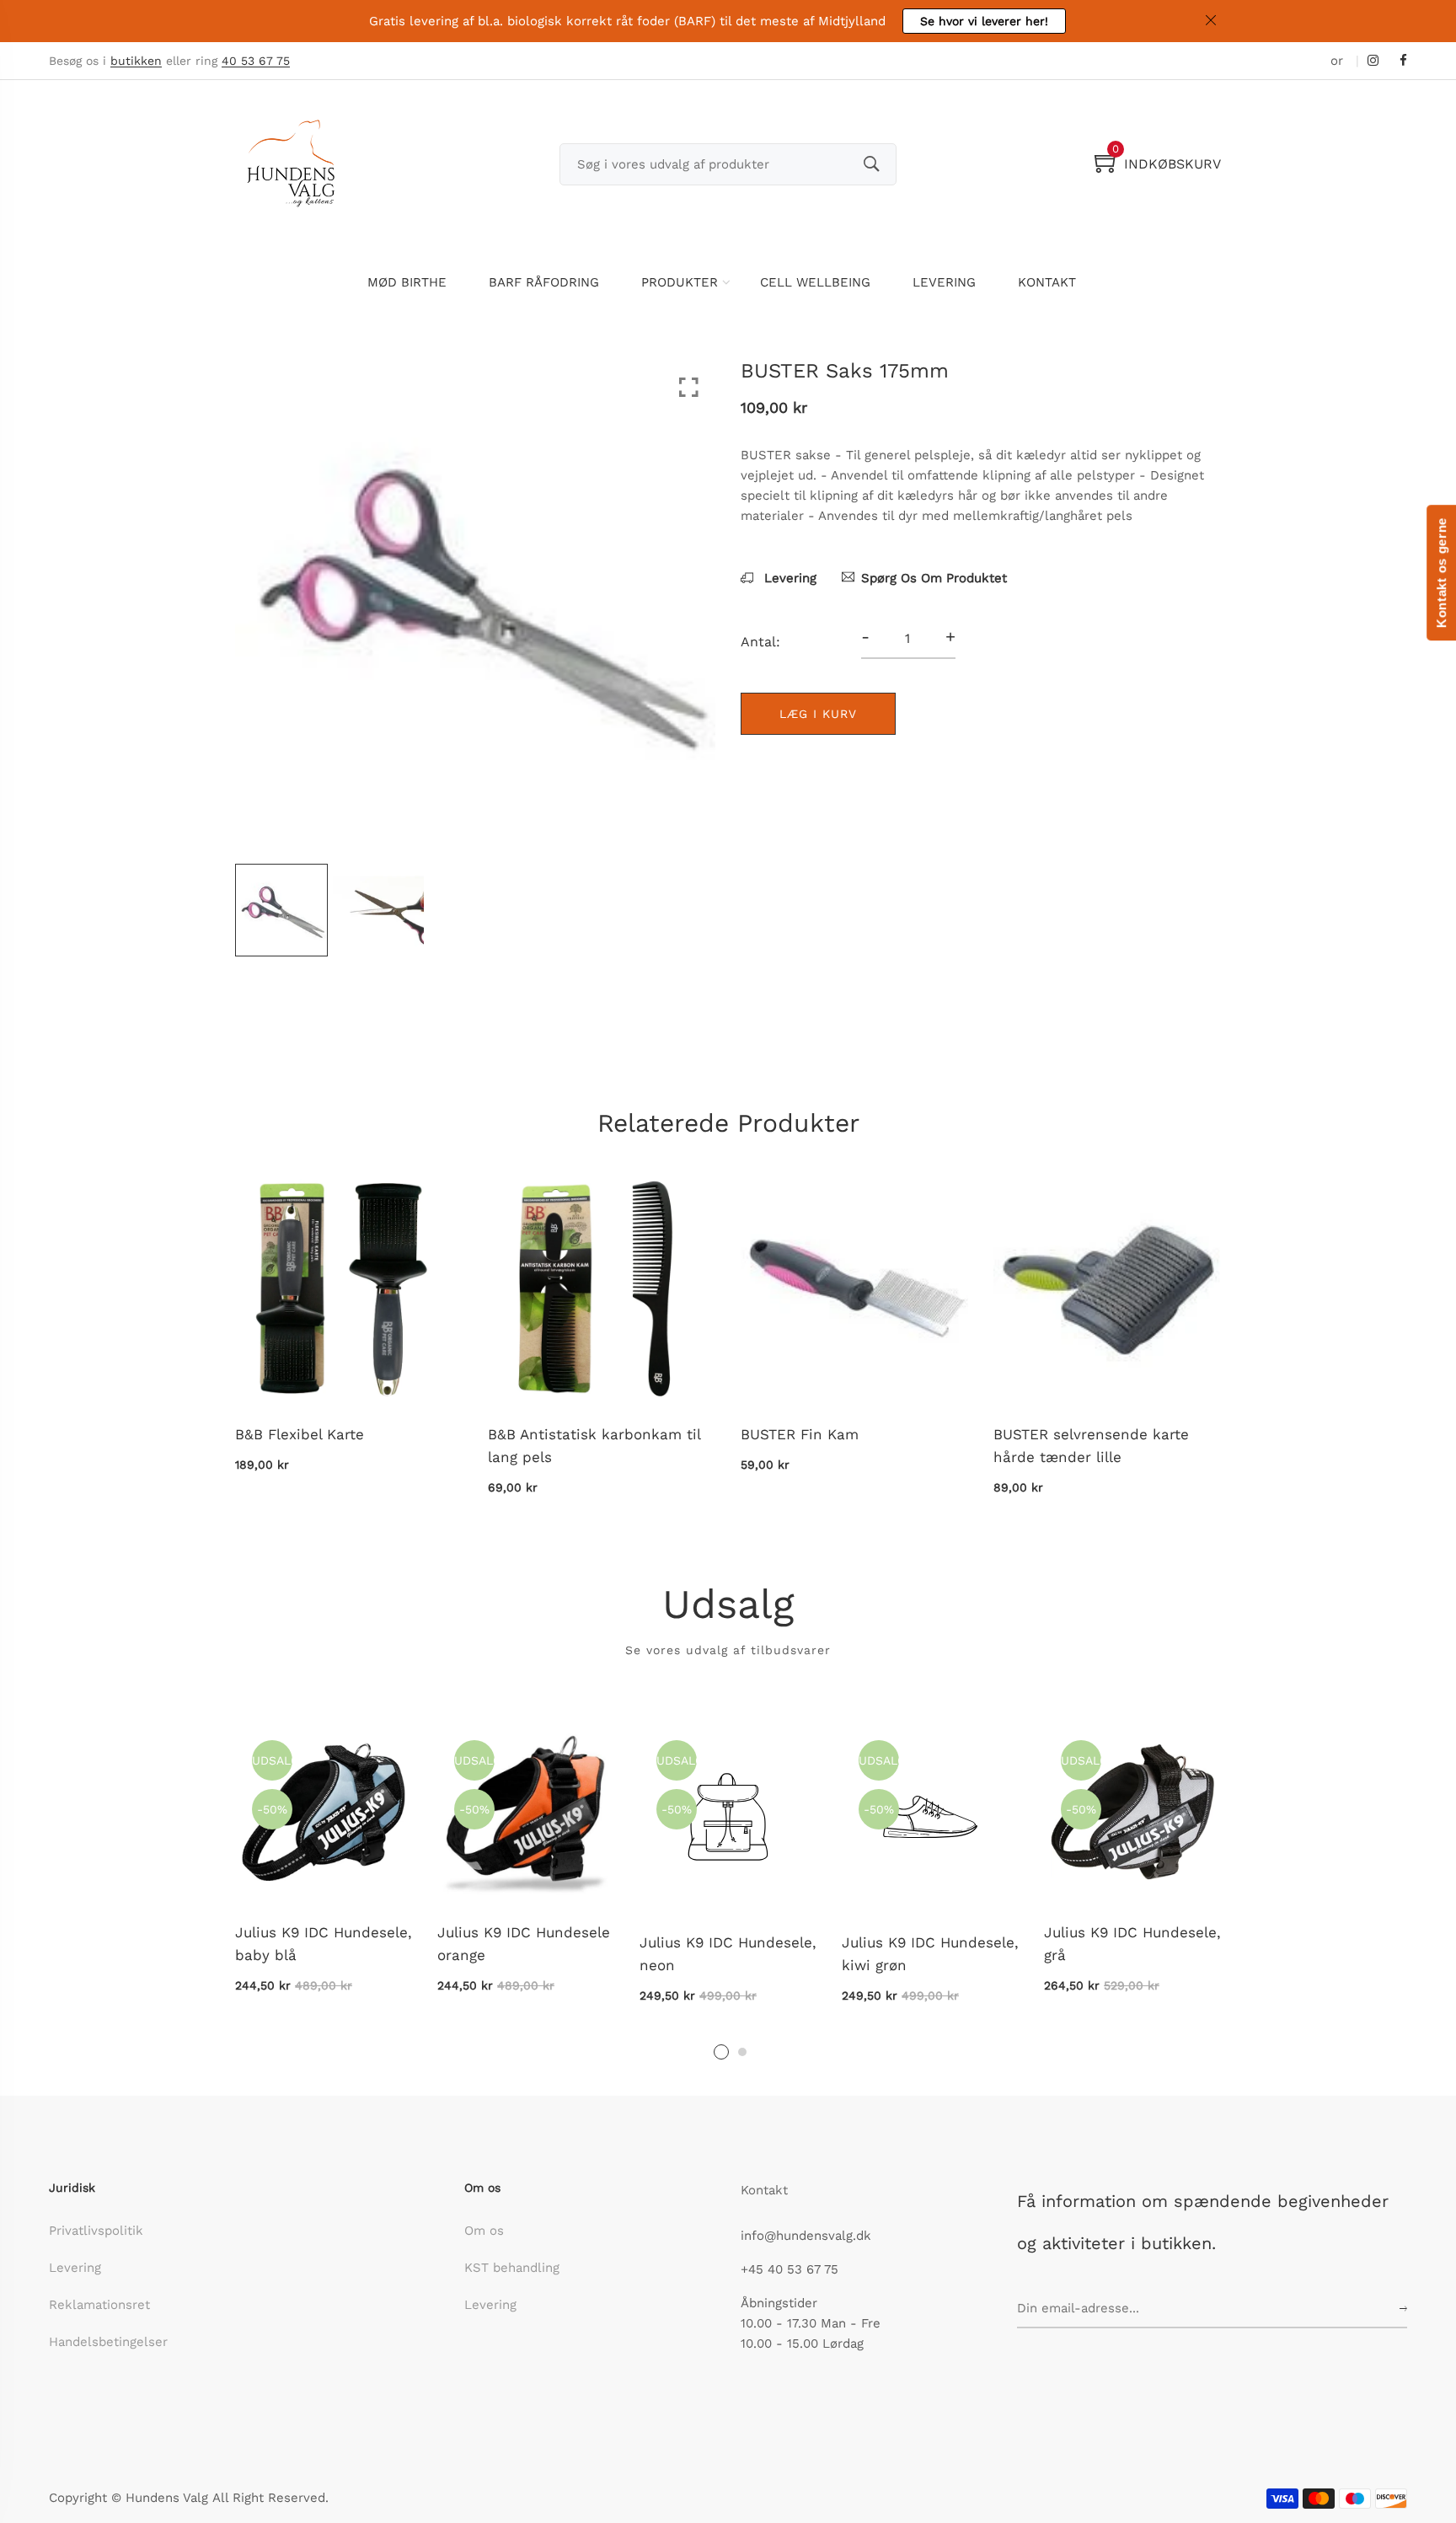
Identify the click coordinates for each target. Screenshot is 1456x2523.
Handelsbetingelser (108, 2342)
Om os (484, 2231)
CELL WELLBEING (815, 282)
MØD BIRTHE (407, 282)
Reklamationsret (99, 2305)
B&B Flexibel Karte (300, 1434)
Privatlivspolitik (96, 2231)
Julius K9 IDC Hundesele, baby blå (324, 1944)
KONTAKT (1047, 282)
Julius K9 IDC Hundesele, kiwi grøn (930, 1954)
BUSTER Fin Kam (800, 1434)
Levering (788, 578)
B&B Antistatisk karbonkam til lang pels (594, 1446)
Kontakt (764, 2190)
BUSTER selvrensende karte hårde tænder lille (1091, 1446)
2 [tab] (742, 2052)
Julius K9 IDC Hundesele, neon (728, 1954)
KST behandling (512, 2268)
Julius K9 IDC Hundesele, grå (1132, 1944)
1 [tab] (721, 2052)
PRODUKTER (680, 282)
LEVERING (944, 282)
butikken (136, 61)
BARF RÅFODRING (544, 282)
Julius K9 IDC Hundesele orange (524, 1944)
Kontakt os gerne (1441, 573)
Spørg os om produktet (934, 578)
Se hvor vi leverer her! (984, 21)
